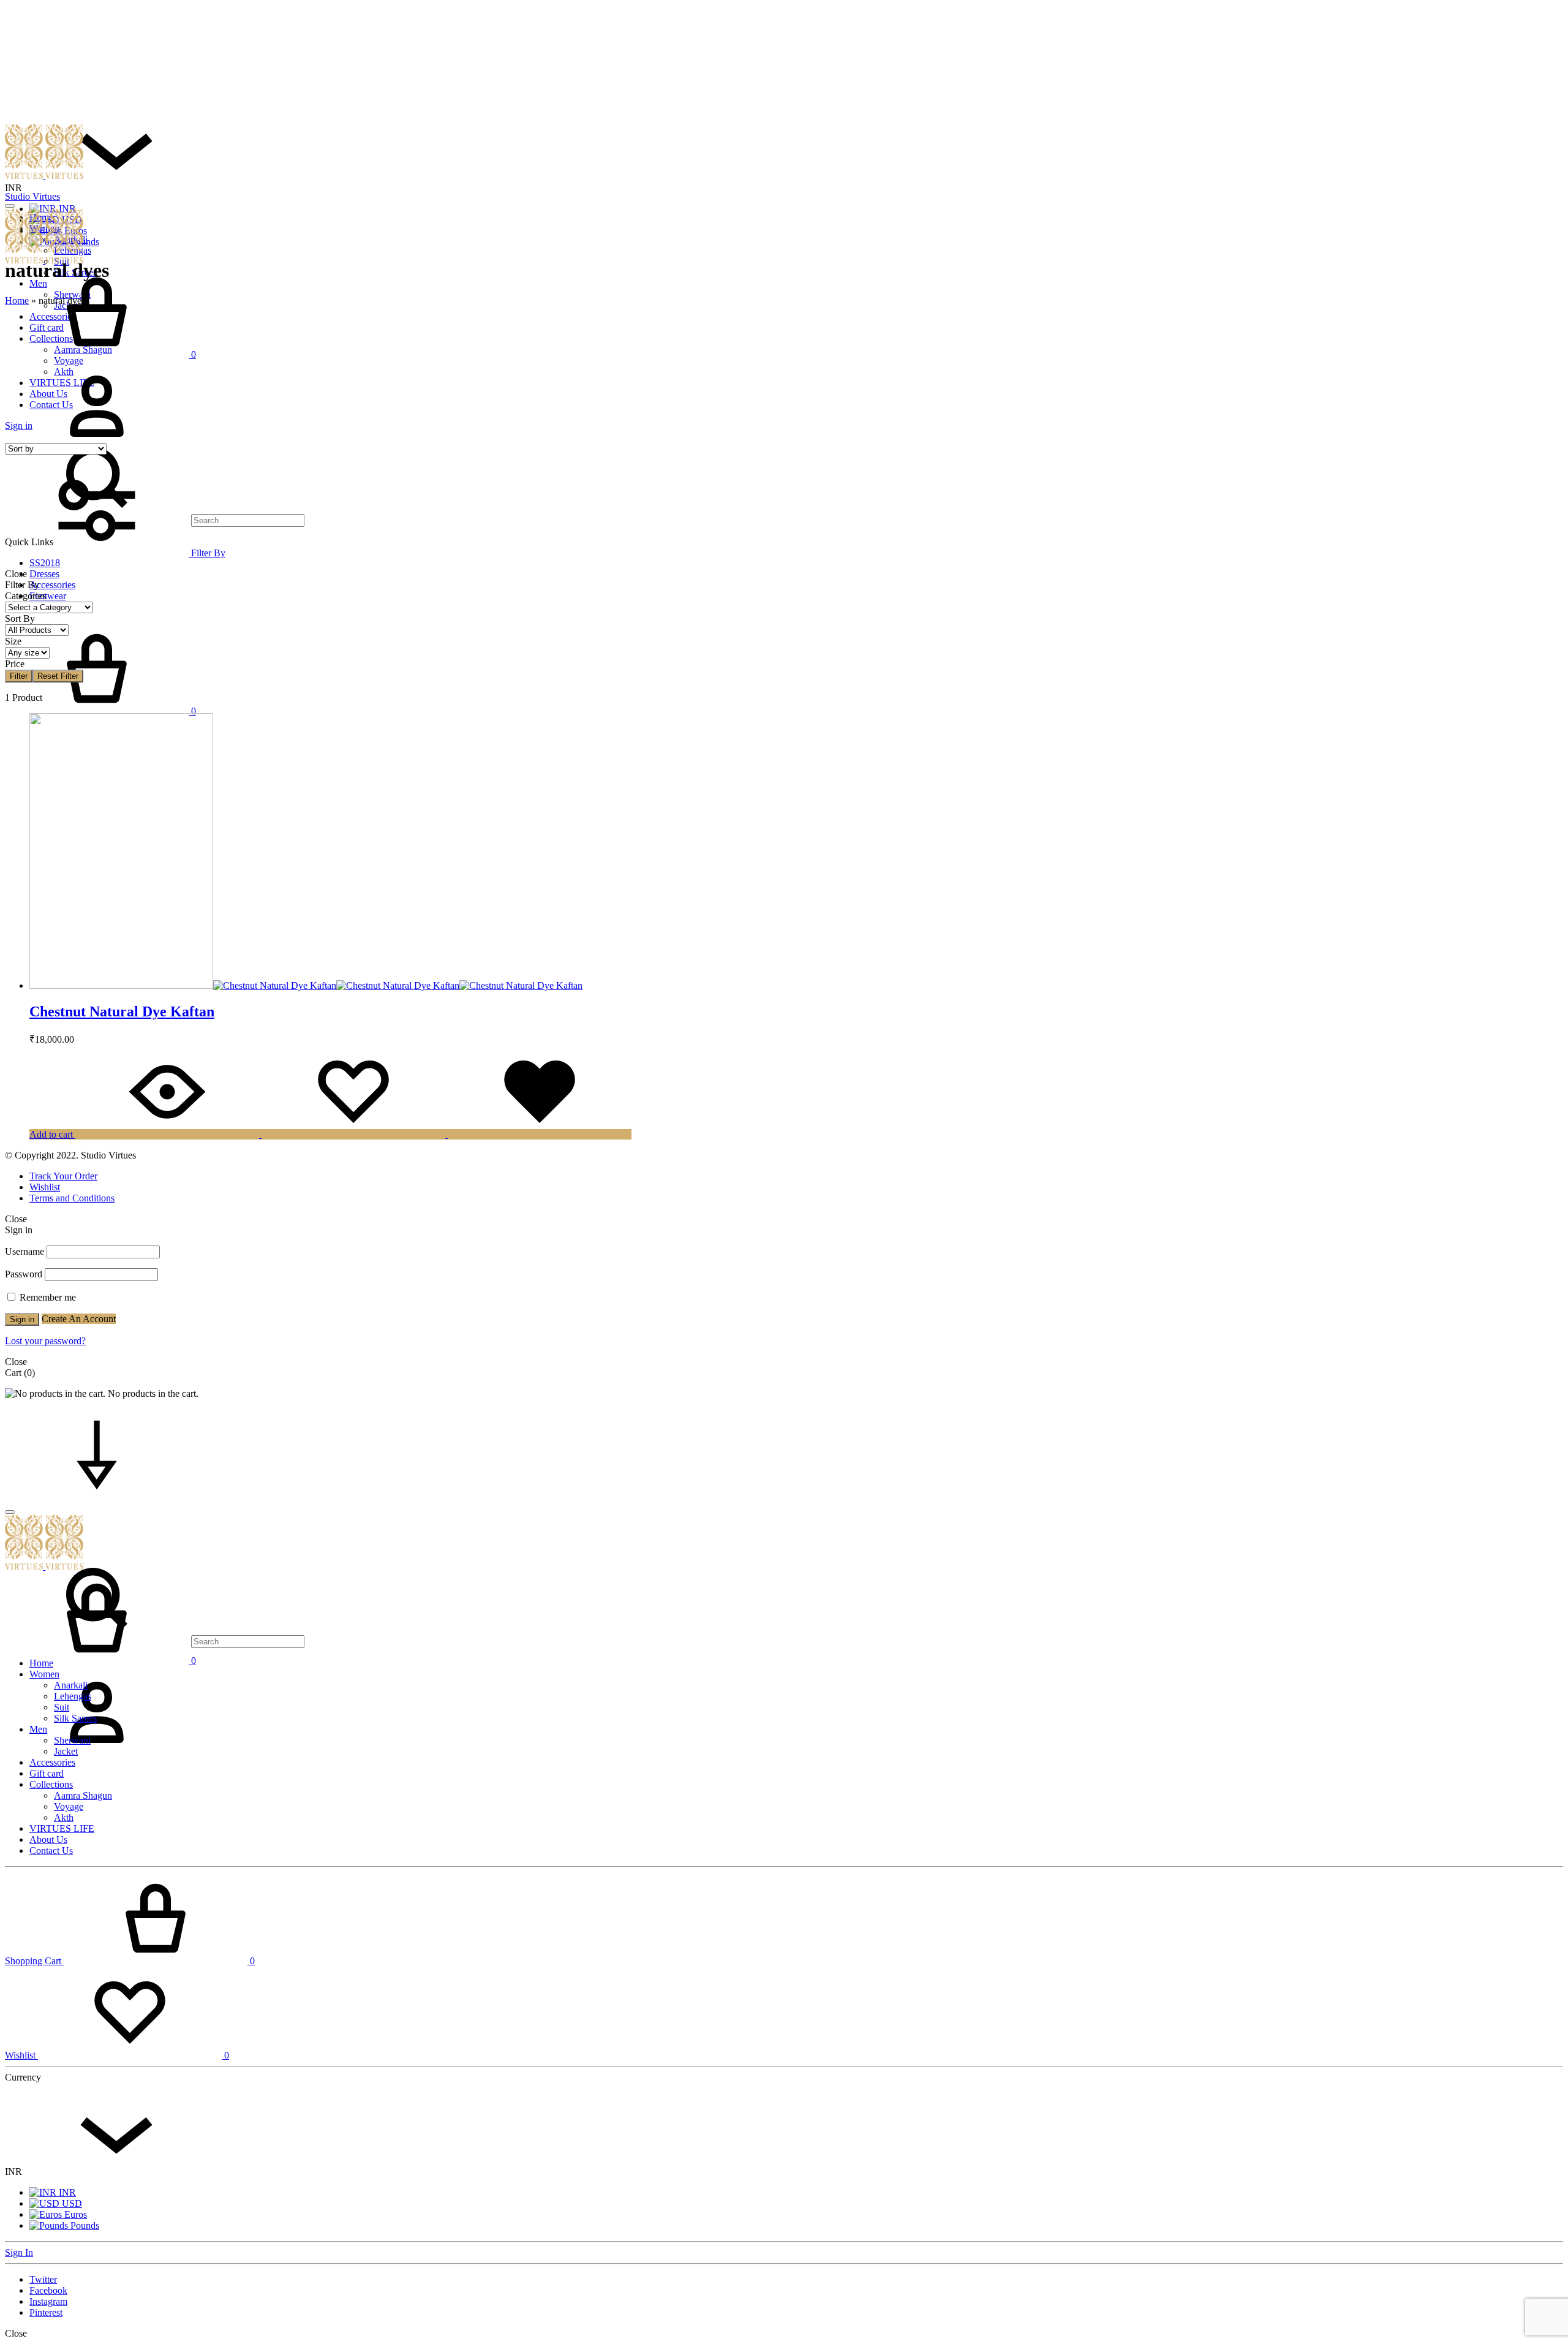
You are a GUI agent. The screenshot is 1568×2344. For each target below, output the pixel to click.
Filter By (207, 553)
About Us (48, 1839)
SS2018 (45, 563)
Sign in (22, 1319)
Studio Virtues (32, 196)
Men (38, 1729)
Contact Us (51, 1851)
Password (24, 1274)
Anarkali (71, 1685)
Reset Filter (58, 676)
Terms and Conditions (72, 1198)
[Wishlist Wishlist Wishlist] (447, 1134)
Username (24, 1251)
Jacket (66, 1751)
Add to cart (51, 1134)
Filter (19, 676)
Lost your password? (45, 1341)
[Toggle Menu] (10, 206)
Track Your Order (63, 1176)
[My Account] (97, 1755)
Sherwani (72, 1740)
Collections (51, 1784)
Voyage (69, 1806)
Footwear (48, 596)
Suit (62, 1707)
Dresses (44, 574)
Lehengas (73, 1696)
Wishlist (45, 1187)
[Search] (155, 1641)
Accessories (52, 585)
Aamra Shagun (83, 1795)
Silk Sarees (75, 1718)
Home (17, 301)
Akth (64, 1817)
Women (44, 1674)
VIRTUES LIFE (62, 1828)
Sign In (19, 2252)
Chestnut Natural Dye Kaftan (122, 1011)
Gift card (47, 1773)
